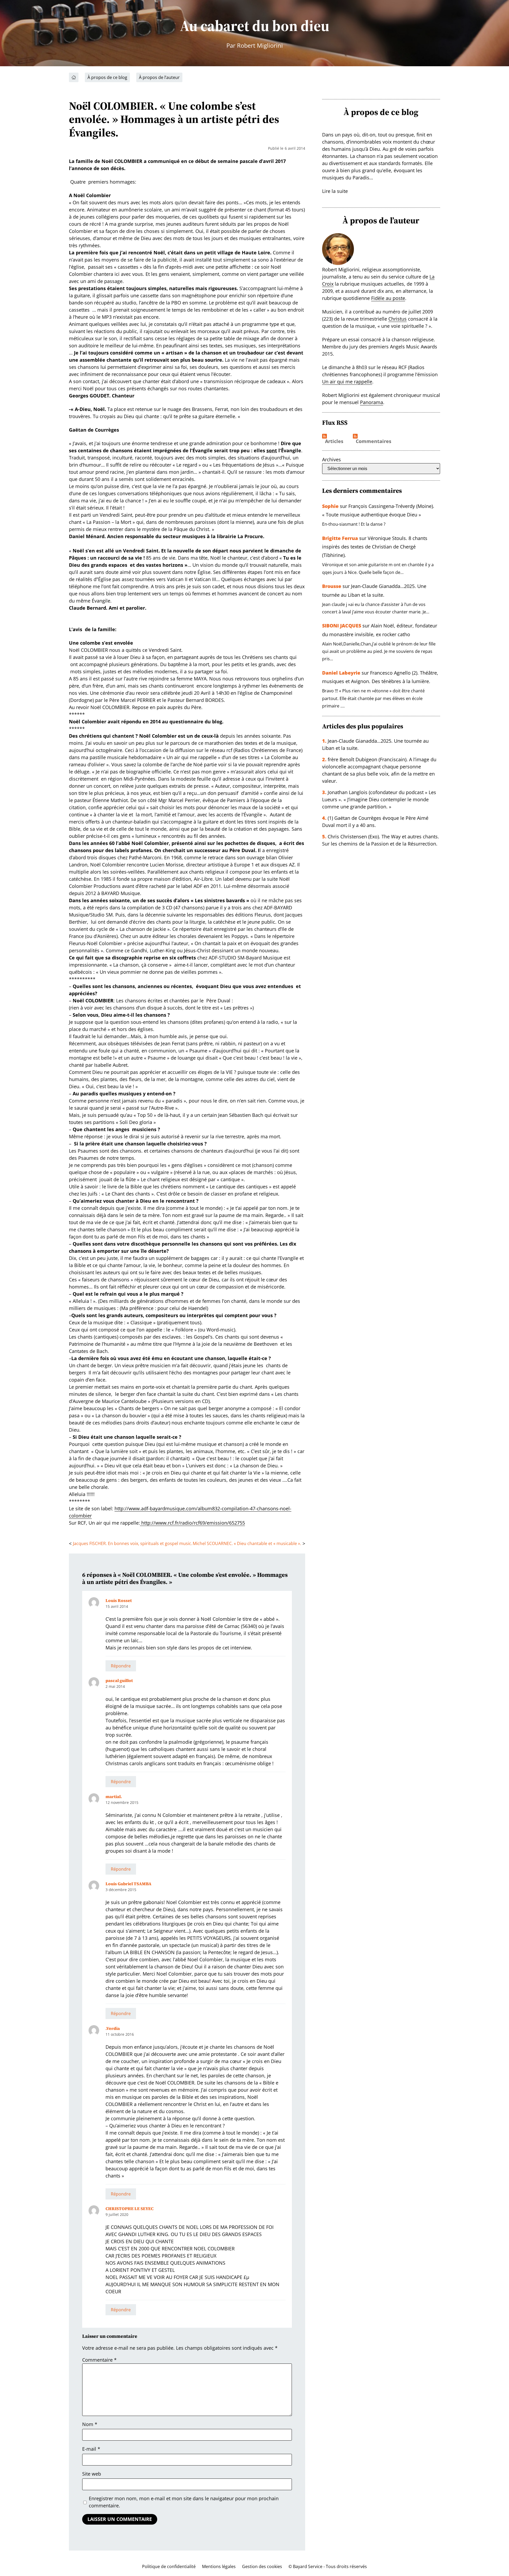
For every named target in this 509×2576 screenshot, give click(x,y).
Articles (334, 441)
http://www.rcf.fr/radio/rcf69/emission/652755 (192, 1523)
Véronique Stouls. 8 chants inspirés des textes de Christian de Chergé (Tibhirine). (375, 547)
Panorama (372, 402)
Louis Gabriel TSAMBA (128, 1884)
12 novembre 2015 (122, 1802)
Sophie (330, 506)
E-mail (91, 2449)
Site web (92, 2474)
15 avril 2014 (117, 1606)
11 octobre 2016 (120, 2034)
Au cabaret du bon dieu (255, 26)
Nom (90, 2424)
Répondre (121, 1666)
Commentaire (99, 2360)
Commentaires (374, 441)
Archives (332, 459)
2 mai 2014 (115, 1686)
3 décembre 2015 (121, 1890)
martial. (114, 1796)
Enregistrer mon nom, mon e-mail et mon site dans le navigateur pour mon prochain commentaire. (184, 2502)
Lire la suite (335, 191)
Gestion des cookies (262, 2566)
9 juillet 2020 (117, 2214)
